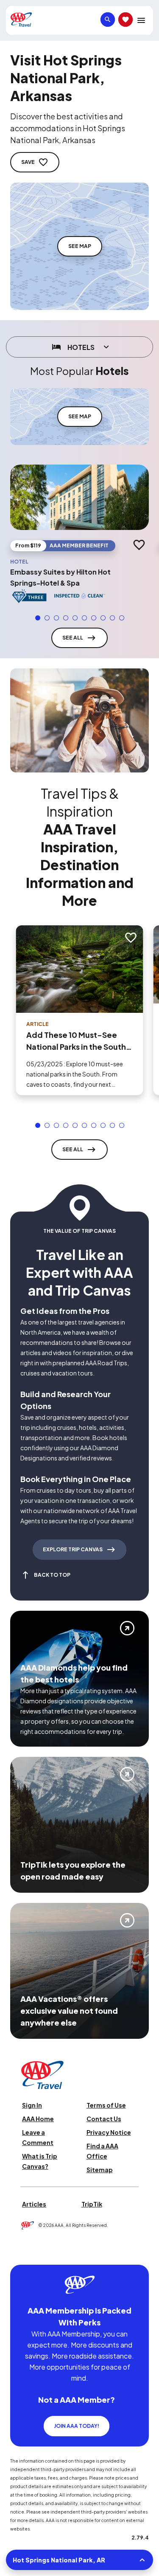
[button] (38, 618)
